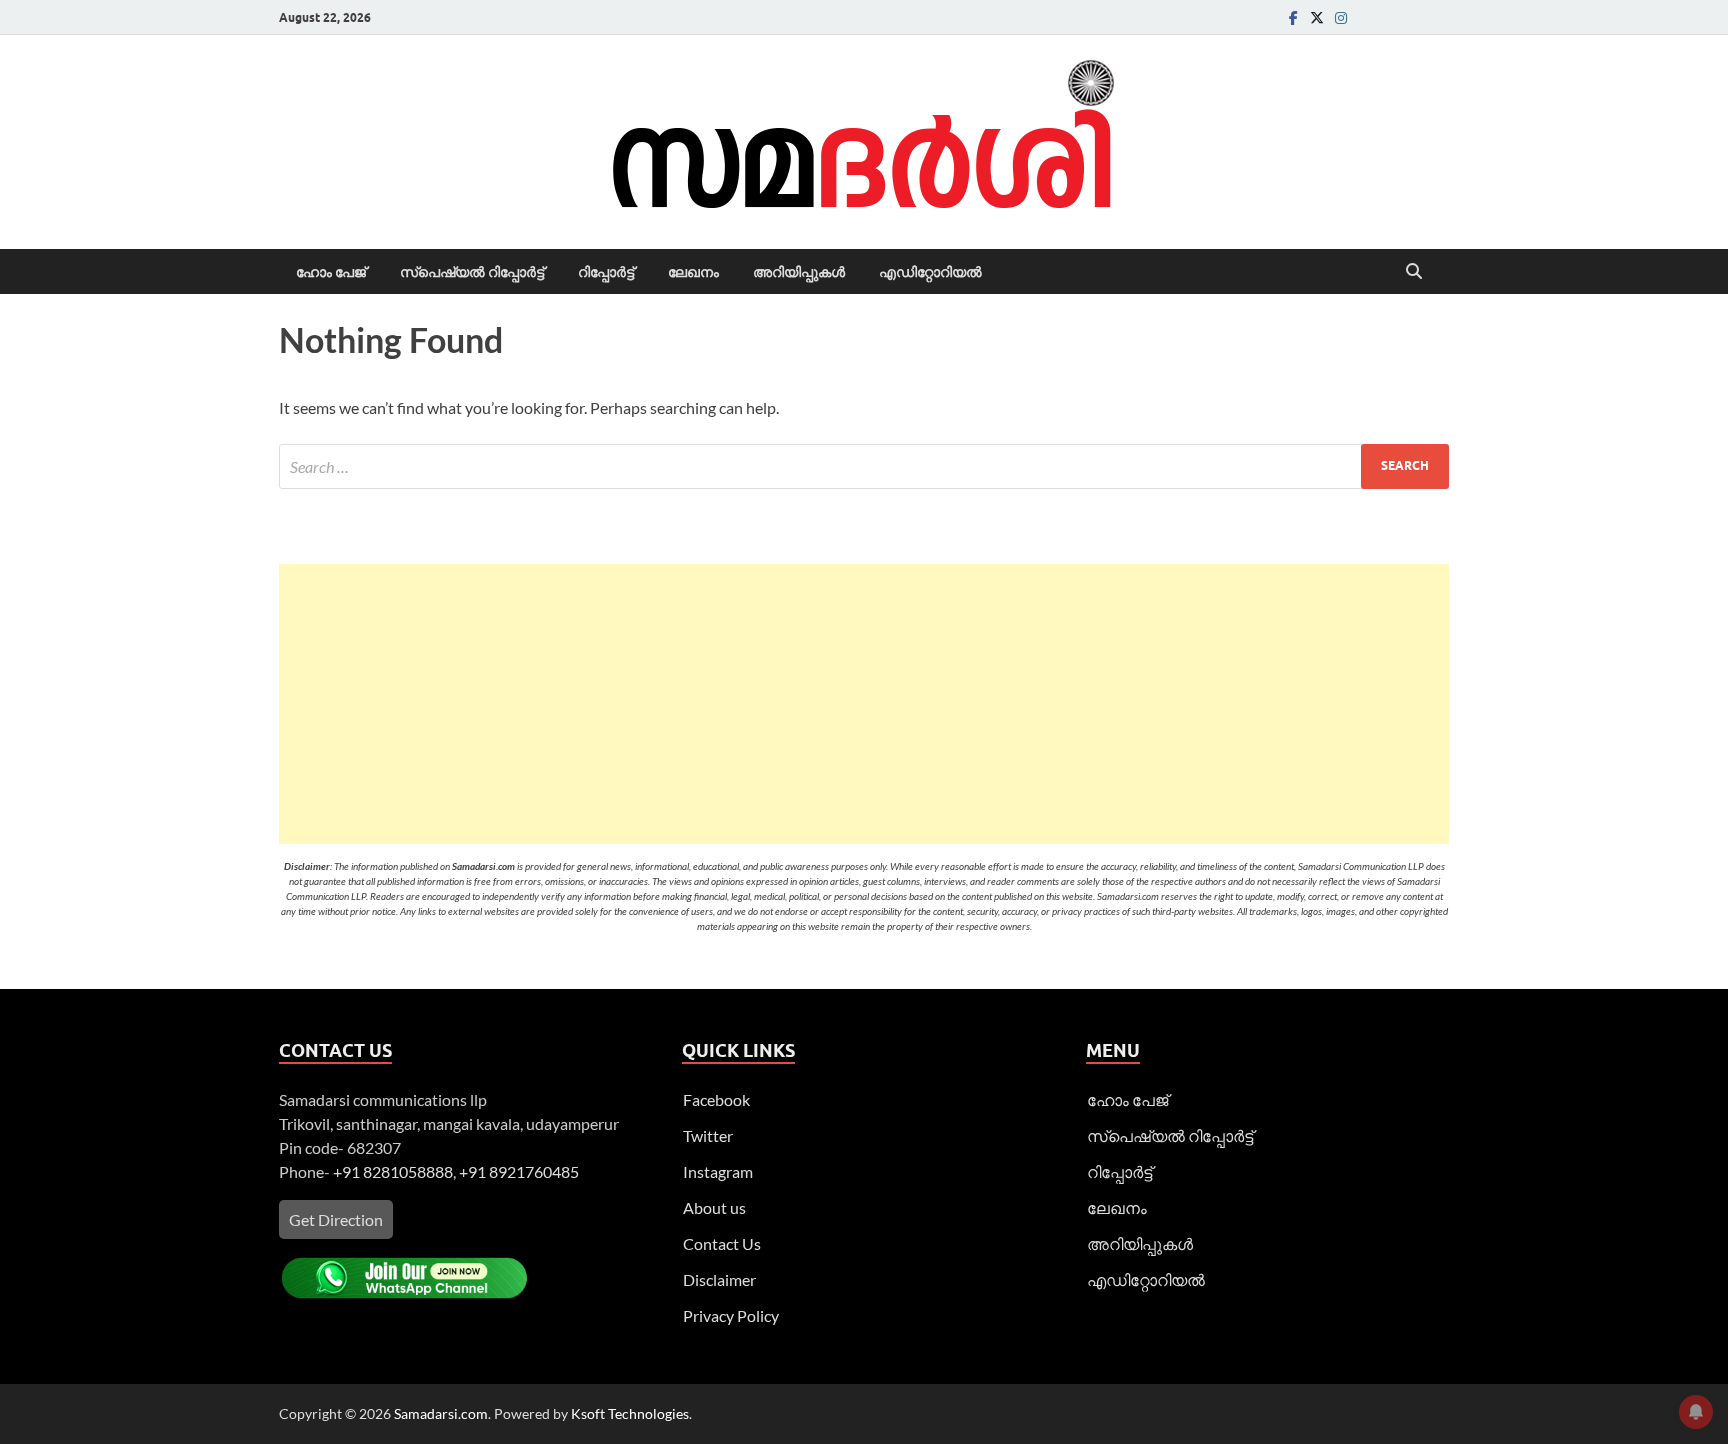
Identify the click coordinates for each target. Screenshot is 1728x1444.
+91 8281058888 (393, 1171)
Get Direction (336, 1219)
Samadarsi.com (441, 1413)
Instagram (718, 1171)
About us (714, 1207)
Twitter (708, 1135)
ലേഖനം (693, 272)
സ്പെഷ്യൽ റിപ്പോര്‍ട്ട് (472, 272)
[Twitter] (1317, 17)
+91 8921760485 (519, 1171)
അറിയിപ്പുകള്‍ (799, 272)
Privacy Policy (731, 1315)
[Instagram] (1341, 17)
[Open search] (1414, 272)
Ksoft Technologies (630, 1413)
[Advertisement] (864, 704)
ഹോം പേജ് (331, 272)
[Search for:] (864, 466)
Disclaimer (719, 1279)
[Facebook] (1293, 17)
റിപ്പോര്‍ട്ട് (606, 272)
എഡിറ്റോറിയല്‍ (930, 272)
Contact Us (722, 1243)
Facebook (716, 1099)
